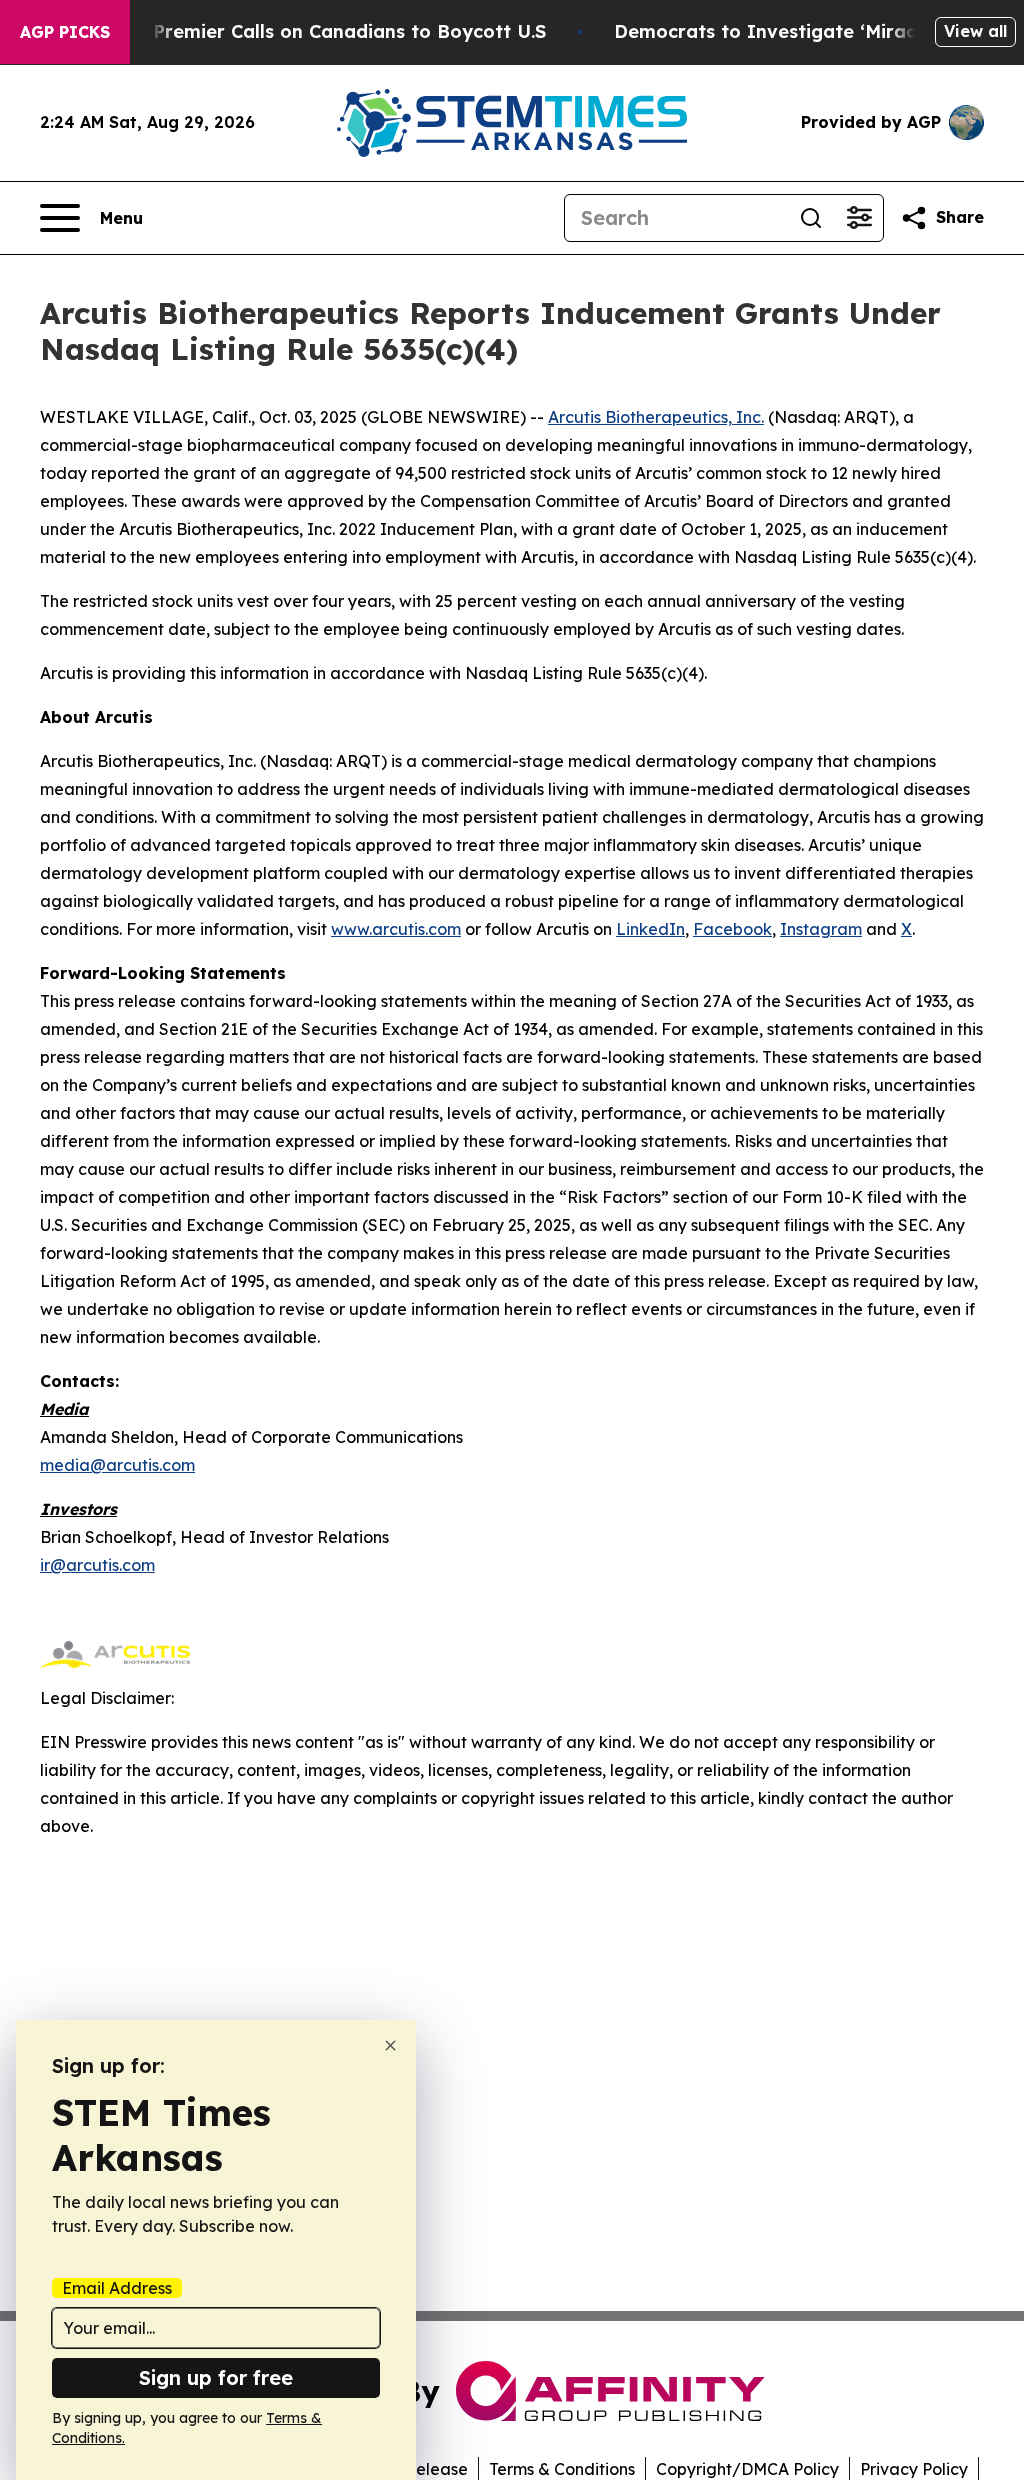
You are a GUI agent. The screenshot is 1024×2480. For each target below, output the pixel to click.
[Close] (390, 2045)
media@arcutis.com (117, 1465)
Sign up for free (216, 2377)
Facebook (732, 929)
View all (975, 31)
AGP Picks (65, 32)
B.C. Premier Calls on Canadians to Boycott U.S (330, 31)
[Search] (811, 218)
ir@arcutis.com (97, 1565)
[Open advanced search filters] (859, 218)
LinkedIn (650, 929)
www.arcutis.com (396, 929)
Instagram (821, 929)
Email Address (117, 2288)
